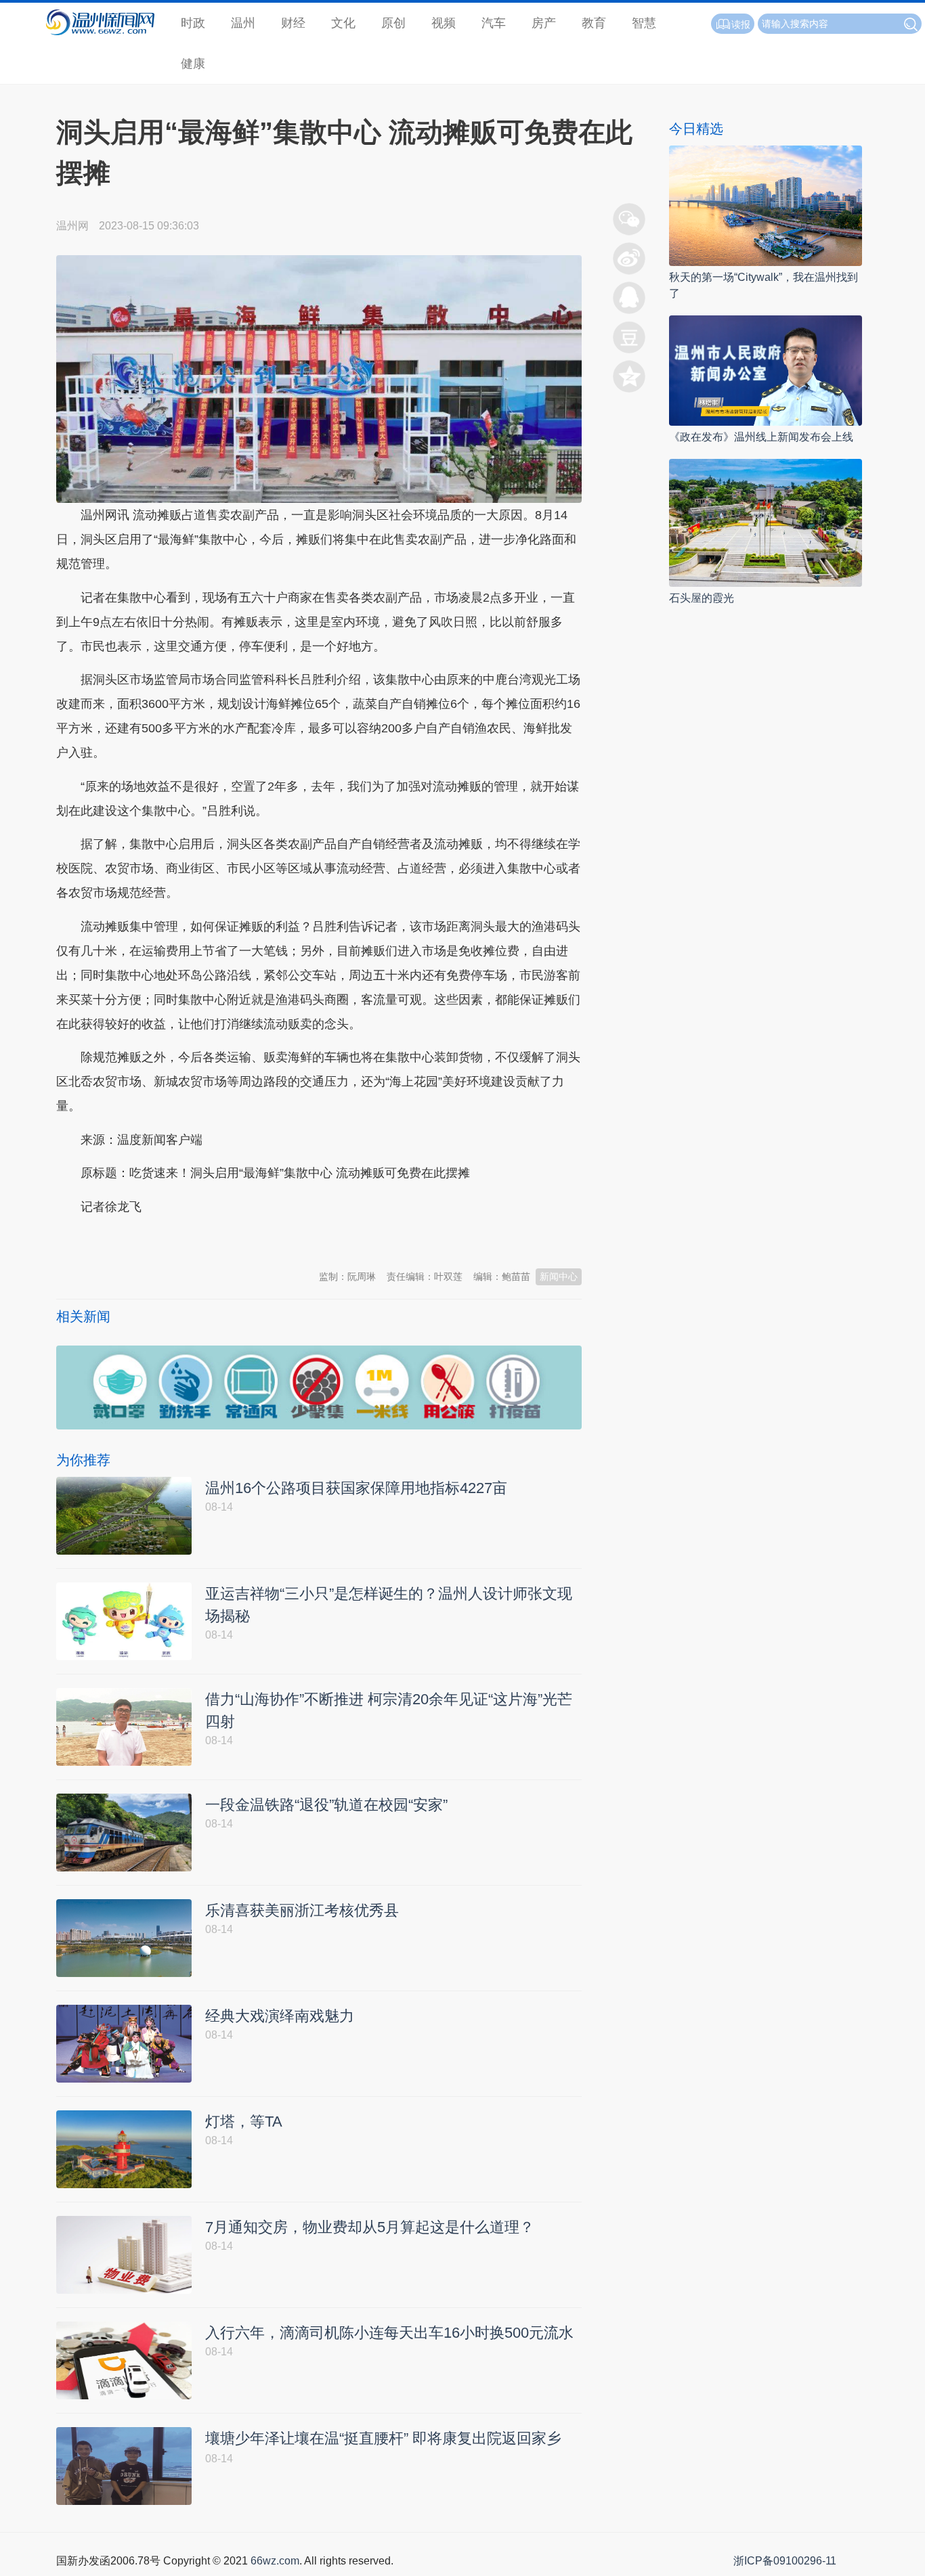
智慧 (644, 23)
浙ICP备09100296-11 (785, 2561)
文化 (343, 23)
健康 (193, 64)
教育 (594, 23)
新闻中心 (559, 1276)
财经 (293, 23)
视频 (444, 23)
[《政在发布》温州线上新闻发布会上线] (766, 370)
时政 (193, 23)
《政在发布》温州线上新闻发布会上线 (761, 437)
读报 (741, 24)
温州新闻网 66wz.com (177, 1240)
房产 (544, 23)
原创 (393, 23)
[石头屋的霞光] (766, 522)
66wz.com (275, 2561)
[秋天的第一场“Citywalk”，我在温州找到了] (766, 205)
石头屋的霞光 (702, 598)
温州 (243, 23)
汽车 (494, 23)
